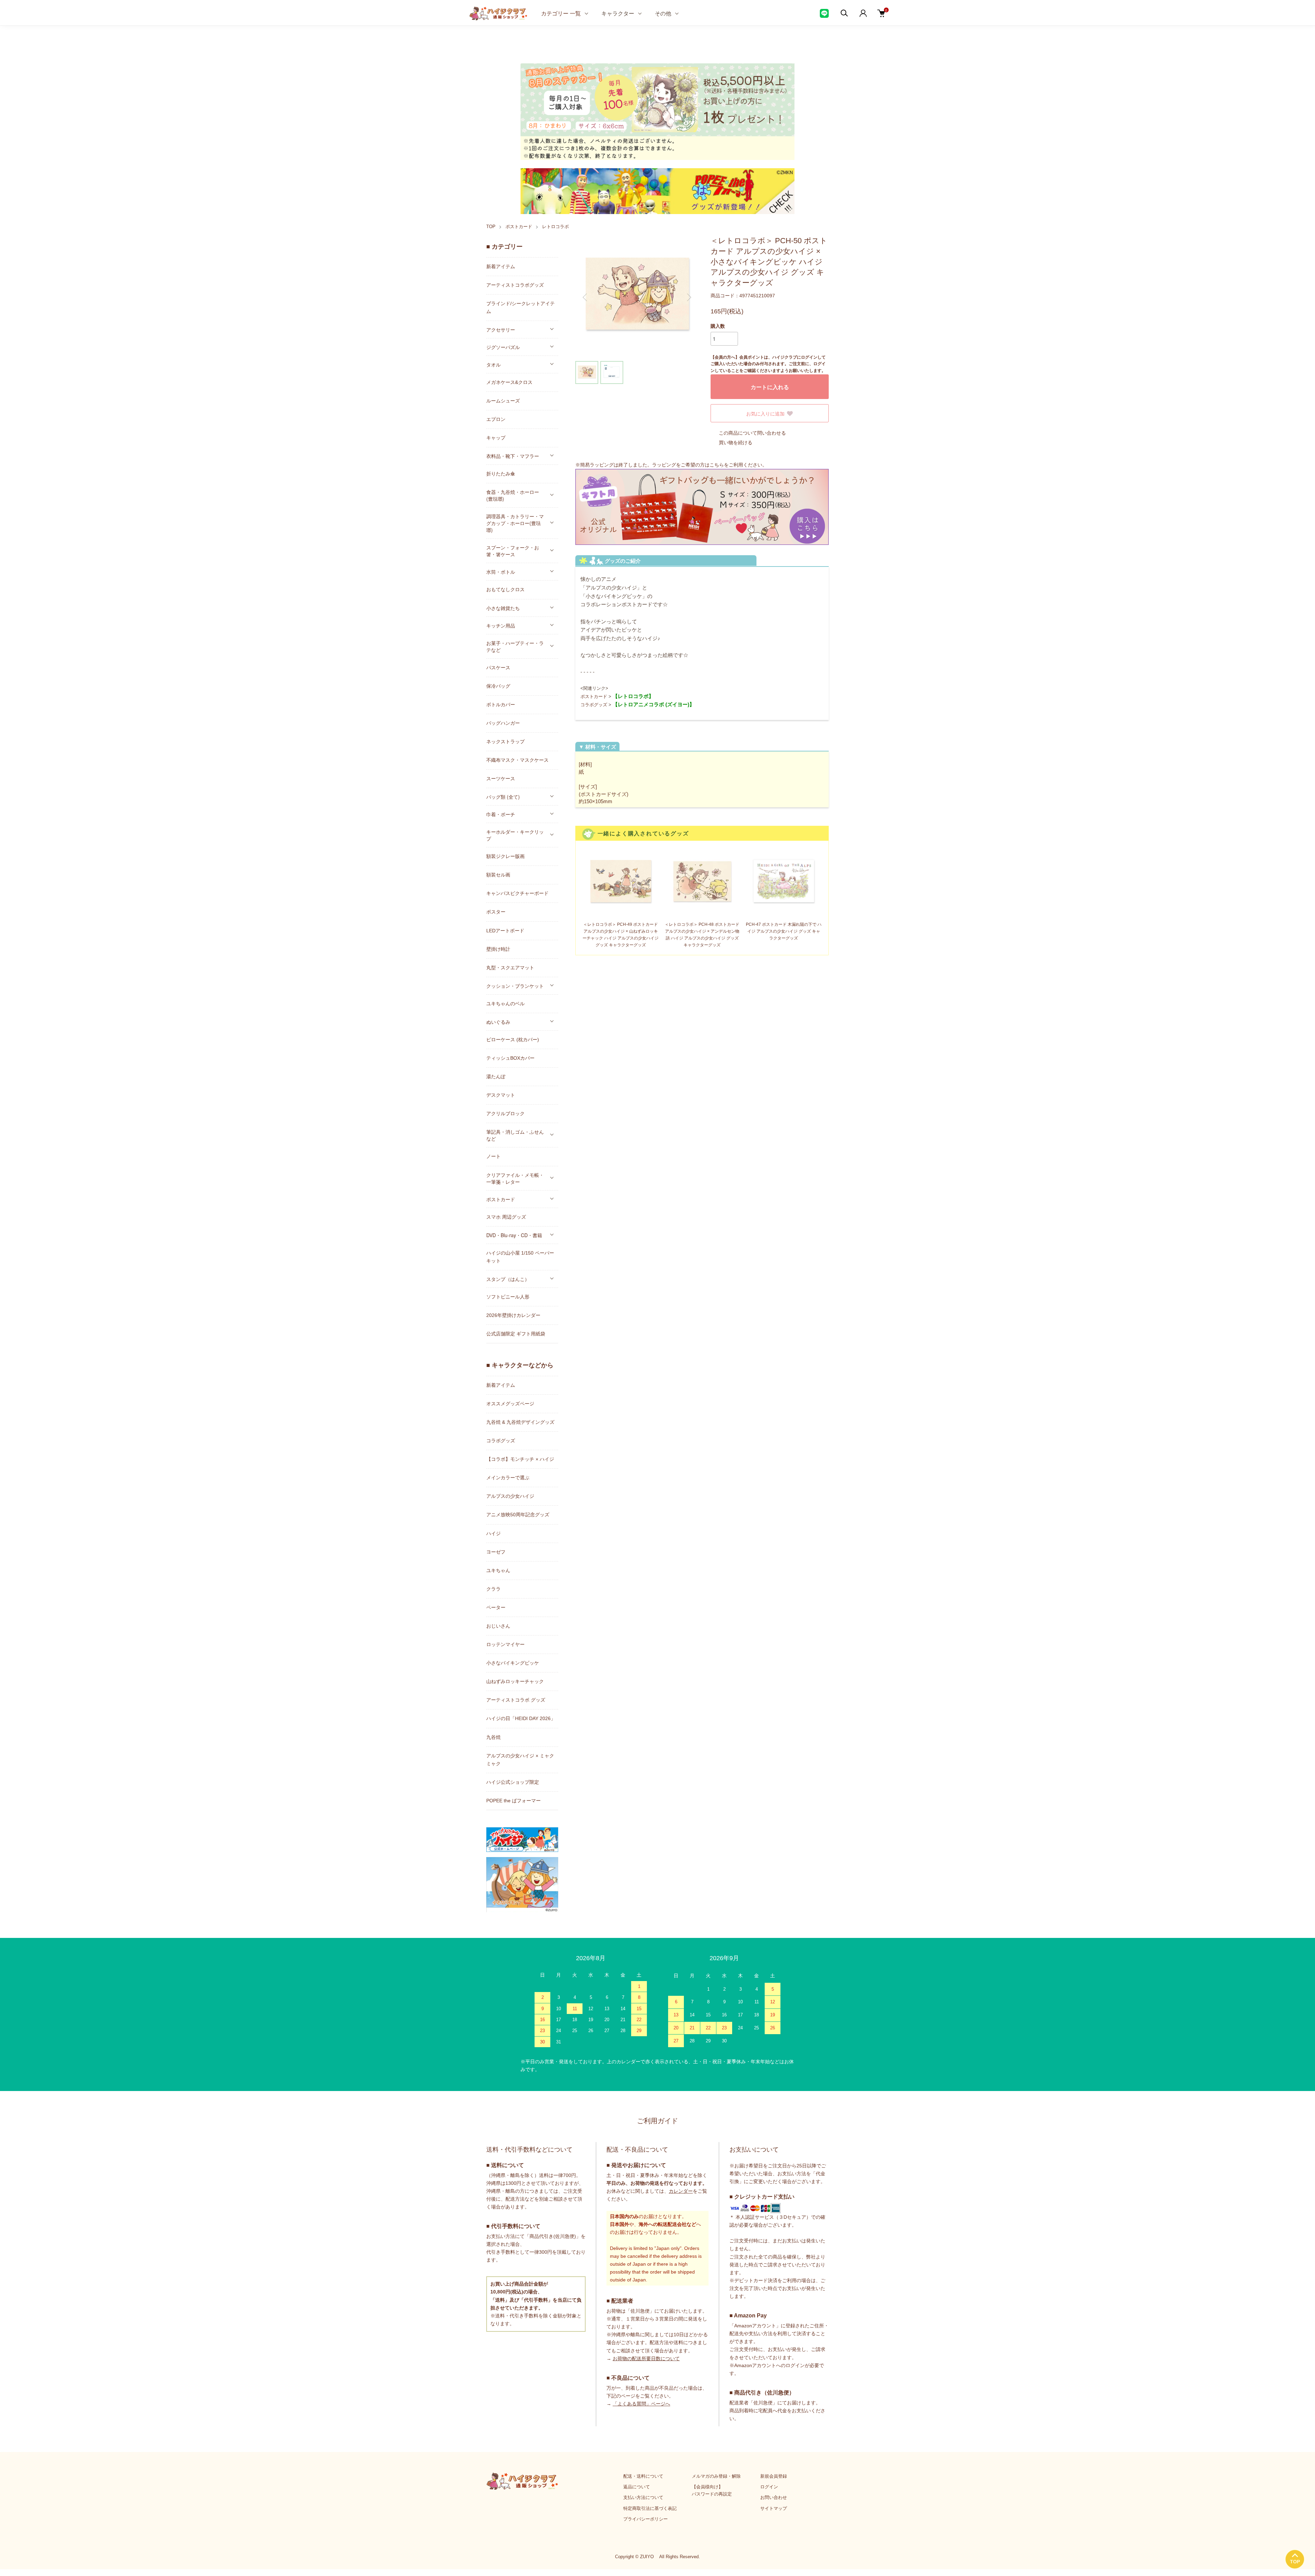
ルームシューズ (503, 401)
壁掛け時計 (498, 949)
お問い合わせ (774, 2497)
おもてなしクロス (505, 589)
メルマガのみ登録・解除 (716, 2476)
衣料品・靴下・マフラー (513, 456)
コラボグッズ (594, 705)
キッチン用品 (501, 625)
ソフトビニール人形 (508, 1297)
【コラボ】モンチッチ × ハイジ (520, 1459)
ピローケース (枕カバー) (513, 1040)
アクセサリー (501, 329)
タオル (493, 364)
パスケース (498, 668)
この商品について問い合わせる (752, 433)
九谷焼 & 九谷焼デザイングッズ (520, 1422)
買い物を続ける (736, 443)
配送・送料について (643, 2476)
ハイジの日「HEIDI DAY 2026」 (521, 1718)
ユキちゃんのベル (505, 1004)
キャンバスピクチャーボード (517, 893)
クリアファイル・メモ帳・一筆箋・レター (515, 1178)
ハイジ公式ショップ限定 (513, 1782)
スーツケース (501, 779)
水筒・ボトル (501, 572)
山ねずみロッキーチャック (515, 1681)
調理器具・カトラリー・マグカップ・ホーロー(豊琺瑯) (515, 523)
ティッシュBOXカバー (510, 1058)
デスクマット (501, 1095)
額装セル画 (498, 875)
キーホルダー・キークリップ (515, 835)
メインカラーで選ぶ (508, 1478)
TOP (491, 227)
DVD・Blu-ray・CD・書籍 (514, 1235)
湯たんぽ (496, 1077)
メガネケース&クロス (509, 382)
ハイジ (493, 1533)
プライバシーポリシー (646, 2519)
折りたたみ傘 (501, 474)
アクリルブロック (505, 1113)
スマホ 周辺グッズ (506, 1217)
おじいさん (498, 1626)
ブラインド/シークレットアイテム (521, 307)
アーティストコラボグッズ (515, 285)
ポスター (496, 912)
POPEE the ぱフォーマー (514, 1801)
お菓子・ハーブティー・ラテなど (515, 646)
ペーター (496, 1607)
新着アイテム (501, 266)
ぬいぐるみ (498, 1022)
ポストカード (519, 227)
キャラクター (618, 13)
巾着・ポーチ (501, 814)
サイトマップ (774, 2508)
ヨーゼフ (496, 1552)
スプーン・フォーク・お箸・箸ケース (513, 551)
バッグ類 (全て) (503, 797)
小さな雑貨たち (503, 608)
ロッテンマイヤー (505, 1644)
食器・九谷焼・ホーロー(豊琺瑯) (513, 495)
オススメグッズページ (510, 1404)
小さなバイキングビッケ (513, 1663)
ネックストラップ (505, 742)
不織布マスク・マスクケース (517, 760)
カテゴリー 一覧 (561, 13)
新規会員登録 (774, 2476)
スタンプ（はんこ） (508, 1279)
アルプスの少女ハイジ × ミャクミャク (520, 1760)
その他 (663, 13)
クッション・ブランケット (515, 986)
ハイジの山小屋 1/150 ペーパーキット (520, 1257)
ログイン (769, 2487)
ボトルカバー (501, 705)
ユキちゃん (498, 1570)
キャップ (496, 438)
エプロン (496, 419)
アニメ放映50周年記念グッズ (518, 1515)
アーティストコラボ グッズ (516, 1700)
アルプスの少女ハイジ (510, 1496)
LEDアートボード (505, 931)
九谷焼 (493, 1737)
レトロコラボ (555, 227)
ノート (493, 1156)
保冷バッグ (498, 686)
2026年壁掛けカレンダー (513, 1315)
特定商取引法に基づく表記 (650, 2508)
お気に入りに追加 (765, 413)
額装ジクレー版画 (505, 856)
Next (688, 297)
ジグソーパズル (503, 347)
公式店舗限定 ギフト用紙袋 (516, 1334)
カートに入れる (770, 387)
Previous (586, 297)
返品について (637, 2487)
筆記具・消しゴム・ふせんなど (515, 1135)
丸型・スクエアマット (510, 968)
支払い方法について (643, 2497)
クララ (493, 1589)
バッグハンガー (503, 723)
